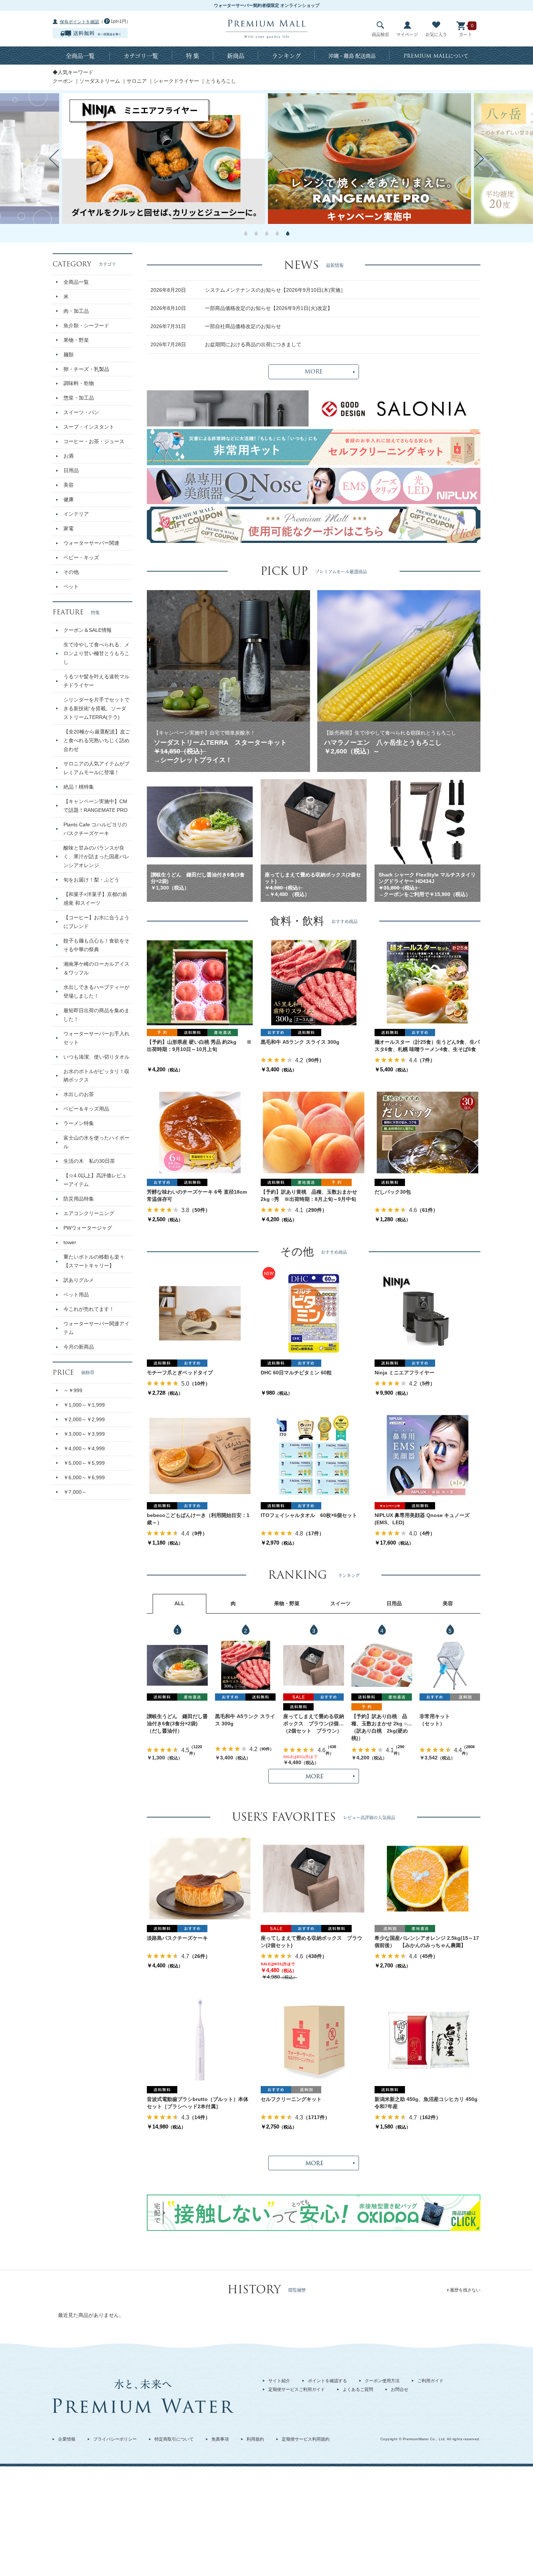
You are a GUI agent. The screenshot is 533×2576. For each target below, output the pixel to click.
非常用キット (435, 1716)
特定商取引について (174, 2439)
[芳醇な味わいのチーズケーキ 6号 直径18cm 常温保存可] (200, 1132)
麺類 (69, 355)
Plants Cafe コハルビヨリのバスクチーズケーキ (95, 829)
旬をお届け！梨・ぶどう (91, 880)
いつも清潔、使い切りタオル (96, 1057)
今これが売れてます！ (89, 1309)
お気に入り (436, 34)
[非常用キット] (450, 1665)
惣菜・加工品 (79, 398)
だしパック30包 (393, 1192)
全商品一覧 (80, 56)
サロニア (137, 81)
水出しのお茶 (79, 1094)
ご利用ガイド (430, 2381)
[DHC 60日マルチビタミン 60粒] (314, 1313)
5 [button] (288, 233)
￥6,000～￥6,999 (84, 1477)
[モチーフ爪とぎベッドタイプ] (200, 1313)
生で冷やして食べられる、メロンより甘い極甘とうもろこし (96, 653)
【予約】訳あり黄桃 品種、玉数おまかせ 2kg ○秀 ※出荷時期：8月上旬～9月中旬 (309, 1195)
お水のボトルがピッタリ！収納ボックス (96, 1076)
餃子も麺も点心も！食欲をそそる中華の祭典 (96, 945)
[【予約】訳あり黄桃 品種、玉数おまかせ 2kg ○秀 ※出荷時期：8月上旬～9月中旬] (314, 1132)
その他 (71, 572)
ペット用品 (76, 1295)
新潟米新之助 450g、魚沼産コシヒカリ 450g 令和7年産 (427, 2103)
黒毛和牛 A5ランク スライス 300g (300, 1042)
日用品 (71, 470)
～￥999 (73, 1390)
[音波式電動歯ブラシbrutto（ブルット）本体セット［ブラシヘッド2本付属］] (200, 2040)
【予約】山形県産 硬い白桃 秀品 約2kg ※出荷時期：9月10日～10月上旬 (199, 1046)
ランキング (286, 56)
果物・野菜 (76, 340)
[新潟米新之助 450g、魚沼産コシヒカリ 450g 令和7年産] (427, 2040)
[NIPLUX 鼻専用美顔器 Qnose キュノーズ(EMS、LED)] (427, 1456)
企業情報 (67, 2439)
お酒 (69, 456)
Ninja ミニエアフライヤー (404, 1373)
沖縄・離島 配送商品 (352, 56)
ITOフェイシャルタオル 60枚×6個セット (309, 1515)
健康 (69, 499)
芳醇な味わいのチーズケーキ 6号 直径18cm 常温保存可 (197, 1195)
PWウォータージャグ (88, 1228)
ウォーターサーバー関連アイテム (96, 1328)
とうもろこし (221, 81)
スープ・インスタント (89, 427)
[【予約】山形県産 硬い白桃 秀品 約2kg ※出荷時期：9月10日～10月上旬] (200, 982)
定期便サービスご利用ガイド (297, 2389)
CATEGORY (84, 264)
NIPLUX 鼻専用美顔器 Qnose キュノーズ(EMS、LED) (422, 1519)
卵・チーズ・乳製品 (86, 369)
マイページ (407, 34)
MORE (314, 372)
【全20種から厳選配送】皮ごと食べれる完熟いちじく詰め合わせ (97, 740)
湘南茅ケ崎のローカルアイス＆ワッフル (96, 968)
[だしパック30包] (427, 1132)
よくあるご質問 (358, 2389)
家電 (69, 528)
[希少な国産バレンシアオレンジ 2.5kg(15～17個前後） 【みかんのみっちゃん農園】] (428, 1878)
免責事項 (220, 2439)
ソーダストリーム (100, 81)
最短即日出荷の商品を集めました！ (96, 1015)
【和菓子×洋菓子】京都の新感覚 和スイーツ (95, 899)
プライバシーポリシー (115, 2439)
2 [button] (256, 233)
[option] (369, 159)
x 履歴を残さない (464, 2290)
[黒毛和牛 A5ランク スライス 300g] (314, 982)
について (436, 56)
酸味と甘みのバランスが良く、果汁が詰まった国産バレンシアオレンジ (96, 856)
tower (70, 1242)
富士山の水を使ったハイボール (96, 1142)
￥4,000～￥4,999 (84, 1448)
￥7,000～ (75, 1492)
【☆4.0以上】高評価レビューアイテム (95, 1180)
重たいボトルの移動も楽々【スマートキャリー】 (94, 1261)
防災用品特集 (79, 1199)
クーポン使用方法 (382, 2381)
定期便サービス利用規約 (306, 2439)
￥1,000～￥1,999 (84, 1405)
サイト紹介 (279, 2381)
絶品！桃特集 (79, 787)
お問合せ (400, 2389)
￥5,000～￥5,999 (84, 1463)
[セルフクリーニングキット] (314, 2040)
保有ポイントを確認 (79, 22)
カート (466, 34)
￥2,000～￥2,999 (84, 1419)
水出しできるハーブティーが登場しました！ (96, 991)
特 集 (193, 56)
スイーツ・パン (81, 412)
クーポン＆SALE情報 (88, 630)
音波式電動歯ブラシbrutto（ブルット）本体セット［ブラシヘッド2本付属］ (198, 2103)
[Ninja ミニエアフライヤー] (427, 1313)
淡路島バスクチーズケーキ (177, 1938)
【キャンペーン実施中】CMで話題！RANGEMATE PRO (96, 806)
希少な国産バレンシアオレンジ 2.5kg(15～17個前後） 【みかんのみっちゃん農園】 (427, 1942)
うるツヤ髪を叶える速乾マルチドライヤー (96, 681)
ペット (71, 586)
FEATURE (76, 612)
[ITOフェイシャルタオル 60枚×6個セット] (314, 1456)
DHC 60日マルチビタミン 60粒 (296, 1373)
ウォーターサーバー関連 (91, 543)
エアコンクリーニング (89, 1213)
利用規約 (255, 2439)
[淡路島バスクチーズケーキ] (200, 1878)
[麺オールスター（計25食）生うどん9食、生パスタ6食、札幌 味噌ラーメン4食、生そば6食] (427, 982)
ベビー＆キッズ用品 (86, 1109)
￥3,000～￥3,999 (84, 1434)
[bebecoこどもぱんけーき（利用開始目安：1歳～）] (200, 1456)
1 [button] (246, 233)
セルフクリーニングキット (291, 2099)
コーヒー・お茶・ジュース (94, 441)
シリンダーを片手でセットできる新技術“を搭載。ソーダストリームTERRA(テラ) (96, 708)
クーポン (63, 81)
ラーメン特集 (79, 1123)
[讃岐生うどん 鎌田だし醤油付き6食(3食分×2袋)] (177, 1665)
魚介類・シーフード (86, 326)
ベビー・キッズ (81, 557)
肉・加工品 (76, 311)
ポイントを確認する (327, 2381)
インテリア (76, 514)
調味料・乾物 (79, 383)
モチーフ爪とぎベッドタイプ (180, 1373)
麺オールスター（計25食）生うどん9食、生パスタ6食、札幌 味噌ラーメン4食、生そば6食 (427, 1046)
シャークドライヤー (176, 81)
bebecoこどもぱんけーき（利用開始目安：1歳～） (198, 1519)
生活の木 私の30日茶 (89, 1161)
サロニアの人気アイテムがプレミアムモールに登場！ (96, 768)
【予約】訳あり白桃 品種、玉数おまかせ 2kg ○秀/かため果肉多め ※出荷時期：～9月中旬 (380, 1720)
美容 (69, 485)
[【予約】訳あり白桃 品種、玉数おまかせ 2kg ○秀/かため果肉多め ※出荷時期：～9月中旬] (382, 1665)
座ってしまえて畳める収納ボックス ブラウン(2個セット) (314, 1720)
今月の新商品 (79, 1347)
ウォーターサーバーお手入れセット (96, 1038)
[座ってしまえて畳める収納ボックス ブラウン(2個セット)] (314, 1665)
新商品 (236, 56)
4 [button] (277, 233)
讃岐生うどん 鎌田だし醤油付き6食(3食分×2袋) (177, 1720)
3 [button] (267, 233)
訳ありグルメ (79, 1280)
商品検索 (380, 34)
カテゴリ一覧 (141, 56)
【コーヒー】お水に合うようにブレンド (96, 922)
